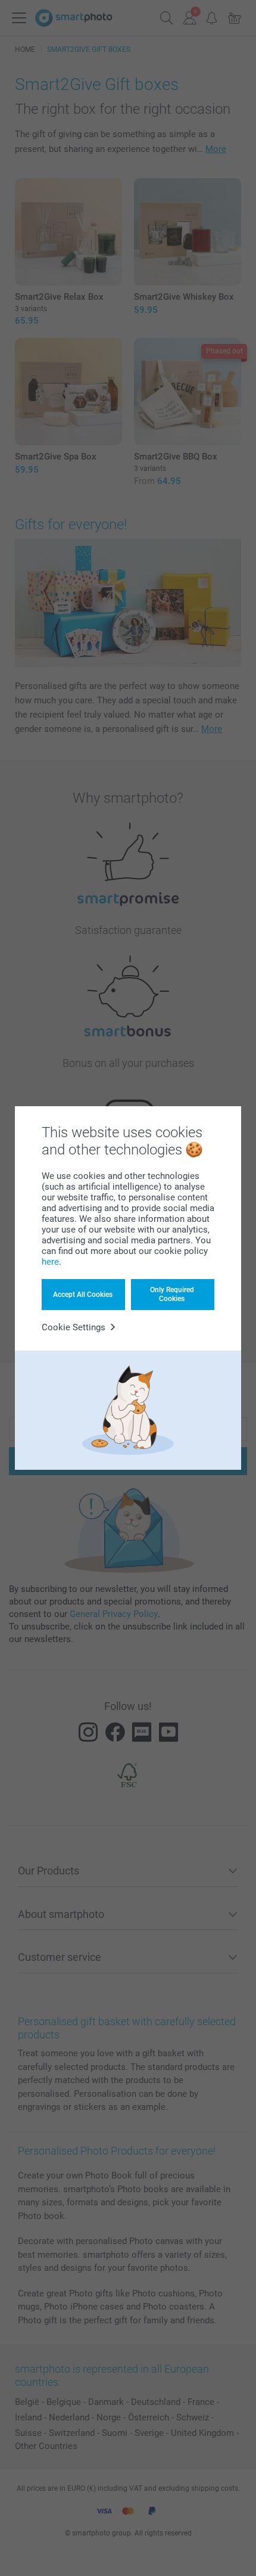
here (50, 1262)
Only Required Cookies (172, 1294)
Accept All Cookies (83, 1295)
